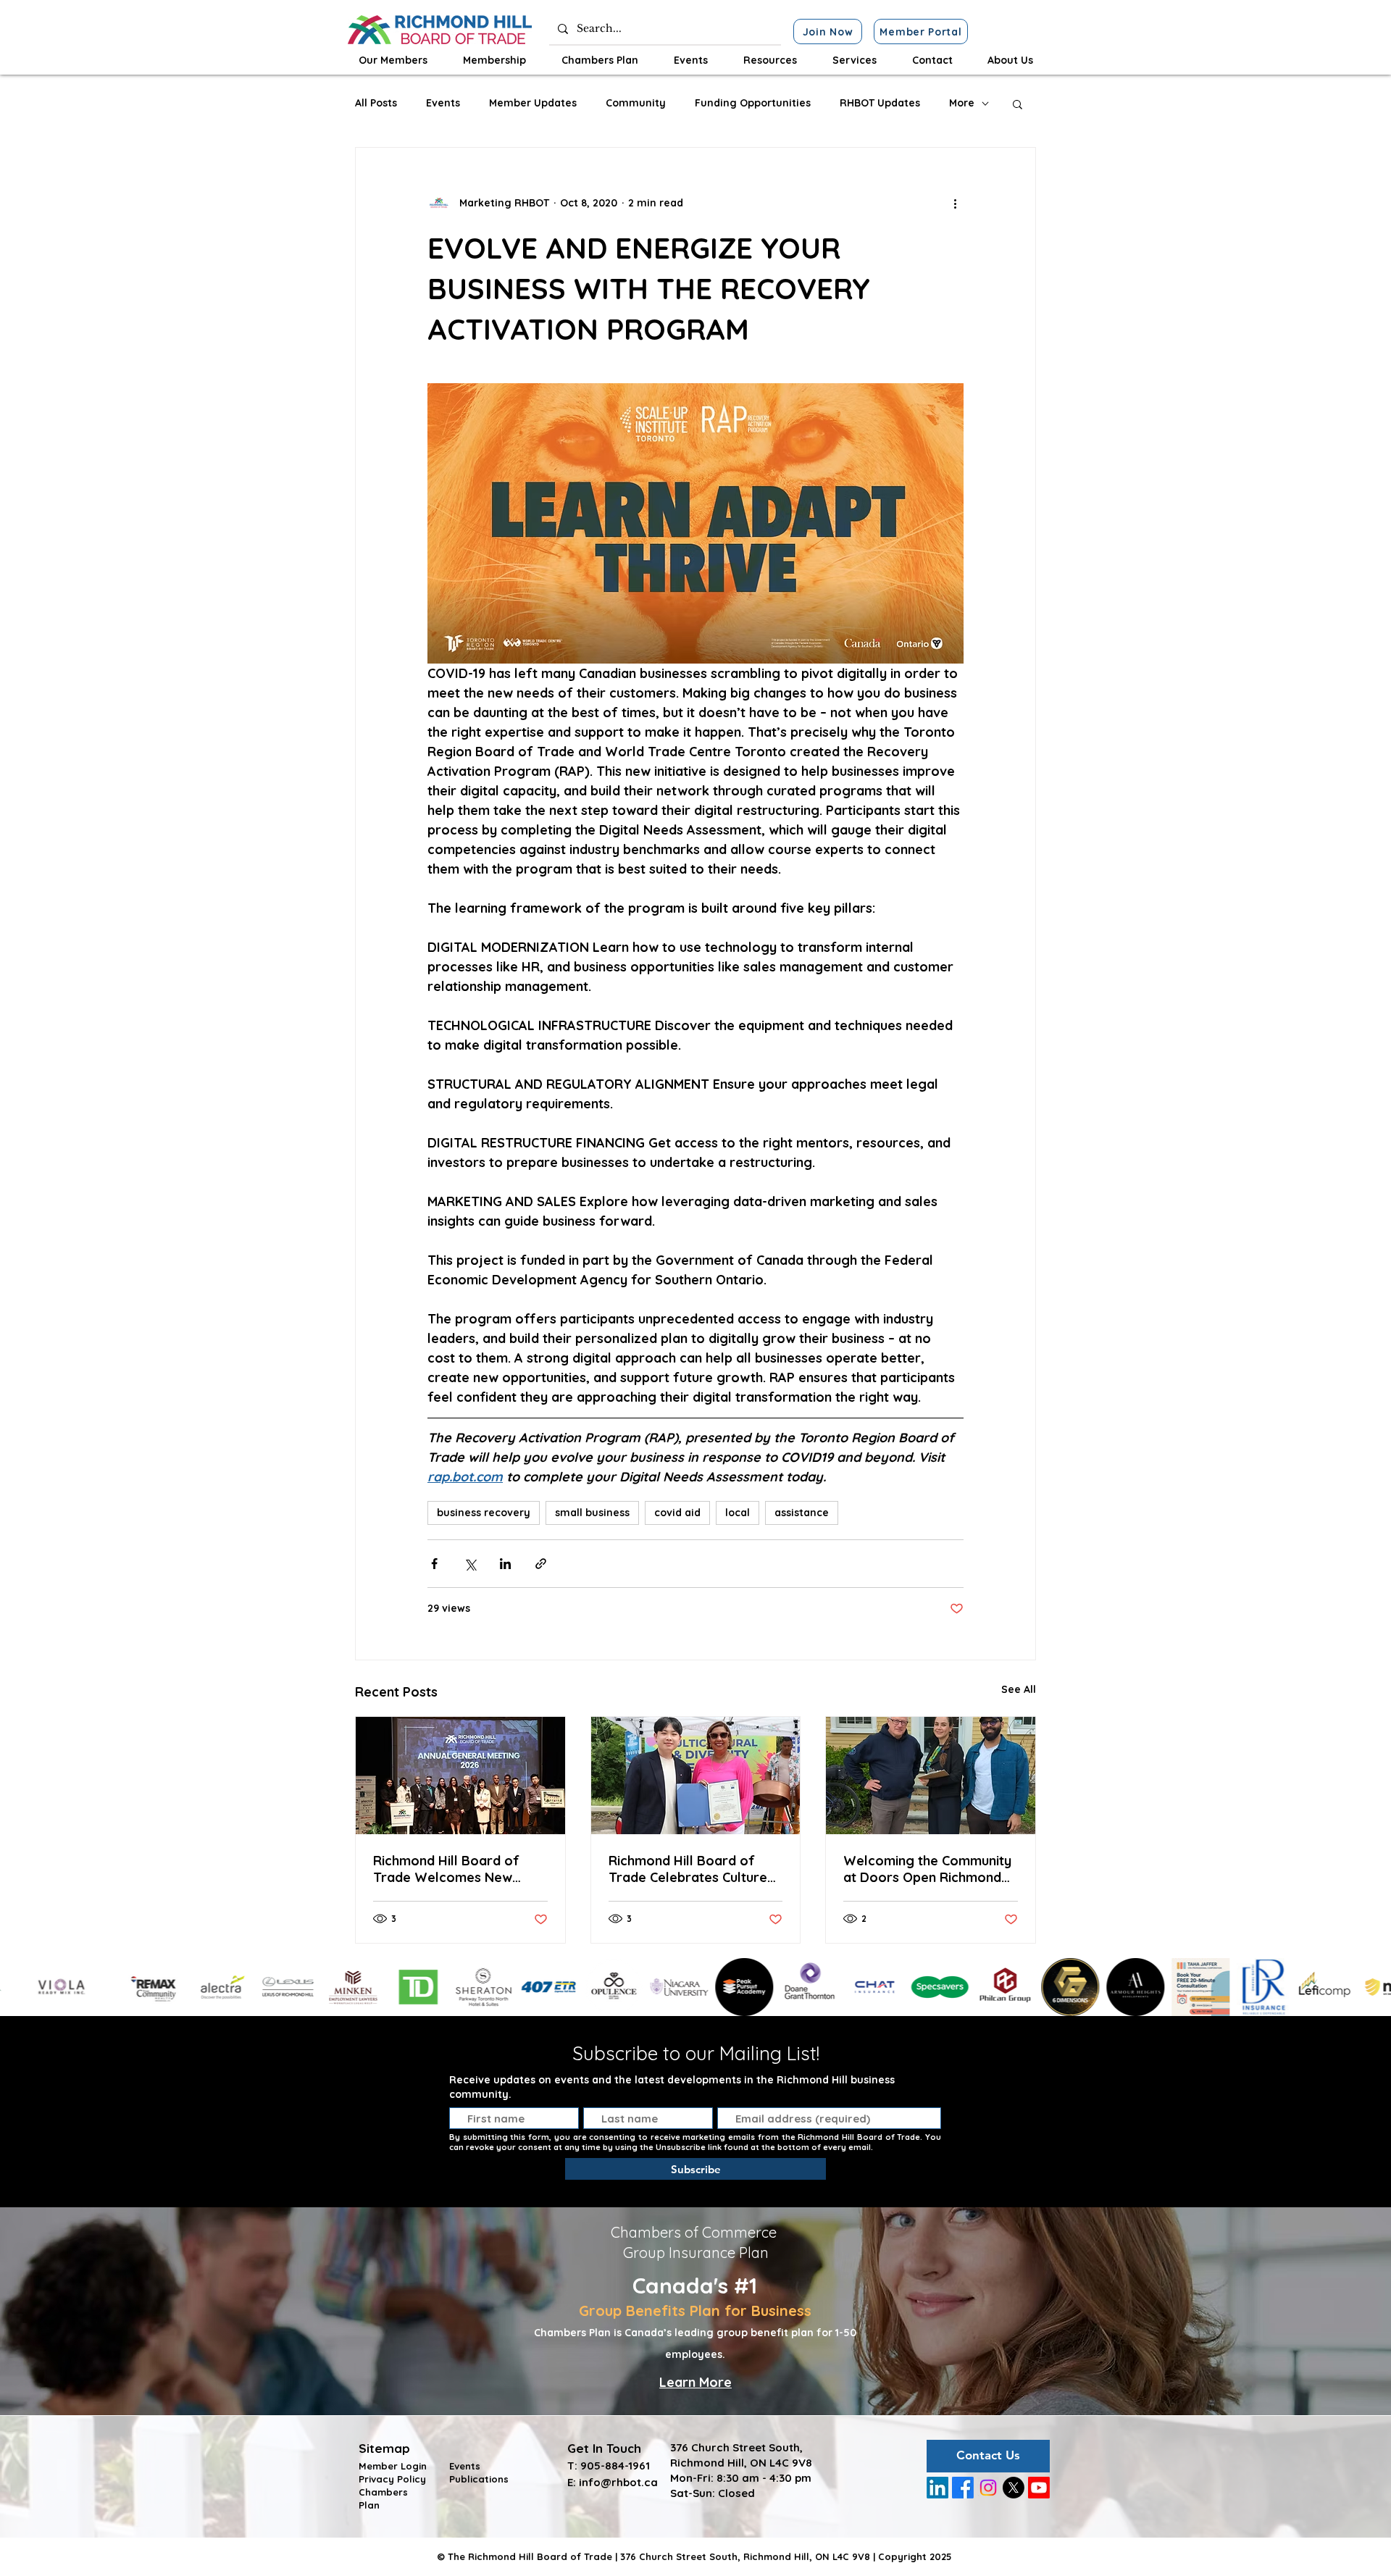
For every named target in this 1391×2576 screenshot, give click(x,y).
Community (636, 103)
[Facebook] (963, 2488)
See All (1019, 1689)
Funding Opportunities (753, 103)
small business (592, 1513)
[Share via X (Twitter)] (470, 1564)
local (738, 1513)
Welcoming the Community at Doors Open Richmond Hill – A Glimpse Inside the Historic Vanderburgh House (927, 1869)
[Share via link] (541, 1564)
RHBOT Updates (880, 103)
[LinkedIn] (937, 2488)
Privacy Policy (392, 2479)
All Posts (376, 103)
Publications (479, 2479)
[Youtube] (1039, 2488)
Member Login (393, 2466)
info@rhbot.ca (618, 2482)
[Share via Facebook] (434, 1564)
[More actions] (955, 203)
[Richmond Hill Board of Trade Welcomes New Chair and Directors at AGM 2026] (460, 1776)
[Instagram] (988, 2488)
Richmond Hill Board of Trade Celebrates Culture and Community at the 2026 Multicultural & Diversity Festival (694, 1869)
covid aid (677, 1513)
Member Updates (533, 103)
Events (443, 103)
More (962, 103)
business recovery (484, 1513)
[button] (393, 60)
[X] (1014, 2488)
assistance (802, 1513)
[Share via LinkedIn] (505, 1564)
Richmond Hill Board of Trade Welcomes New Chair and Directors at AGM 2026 (458, 1869)
